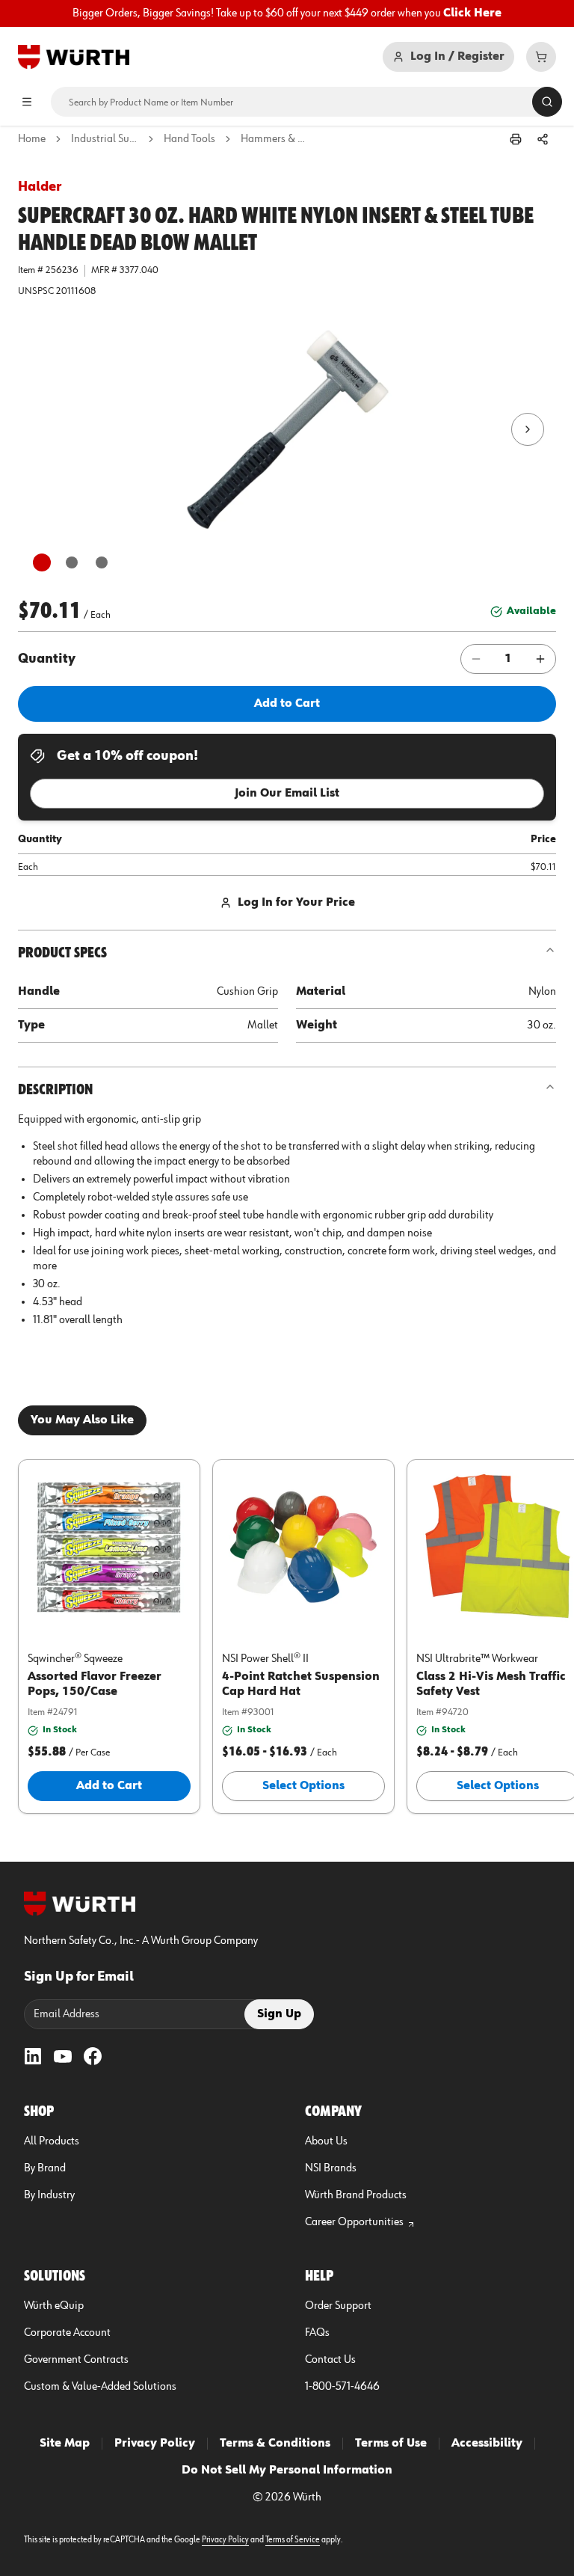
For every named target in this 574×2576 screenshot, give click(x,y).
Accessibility (487, 2444)
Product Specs (62, 953)
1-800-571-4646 (342, 2387)
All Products (52, 2141)
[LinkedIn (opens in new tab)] (33, 2056)
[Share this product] (543, 139)
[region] (287, 13)
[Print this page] (516, 139)
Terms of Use (391, 2444)
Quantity (47, 659)
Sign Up (279, 2014)
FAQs (317, 2333)
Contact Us (330, 2360)
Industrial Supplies (105, 139)
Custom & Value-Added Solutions (100, 2387)
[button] (287, 429)
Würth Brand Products (356, 2195)
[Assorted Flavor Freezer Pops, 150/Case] (109, 1547)
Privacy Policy (155, 2444)
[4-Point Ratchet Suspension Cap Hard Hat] (303, 1547)
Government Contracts (76, 2360)
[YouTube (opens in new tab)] (63, 2056)
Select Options (303, 1786)
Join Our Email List (287, 794)
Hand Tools (189, 139)
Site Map (65, 2444)
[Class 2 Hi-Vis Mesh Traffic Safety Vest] (498, 1547)
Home (32, 139)
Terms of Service (293, 2540)
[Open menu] (27, 102)
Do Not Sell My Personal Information (287, 2471)
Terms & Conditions (275, 2444)
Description (55, 1090)
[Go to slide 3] (102, 562)
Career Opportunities (354, 2222)
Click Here (472, 13)
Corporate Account (67, 2333)
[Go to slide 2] (72, 562)
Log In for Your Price (296, 903)
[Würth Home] (74, 57)
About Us (326, 2141)
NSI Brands (331, 2168)
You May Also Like (82, 1420)
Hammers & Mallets (274, 139)
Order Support (338, 2306)
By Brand (45, 2168)
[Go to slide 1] (42, 562)
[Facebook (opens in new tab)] (93, 2056)
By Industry (49, 2195)
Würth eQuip (54, 2306)
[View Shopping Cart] (541, 57)
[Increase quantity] (540, 659)
